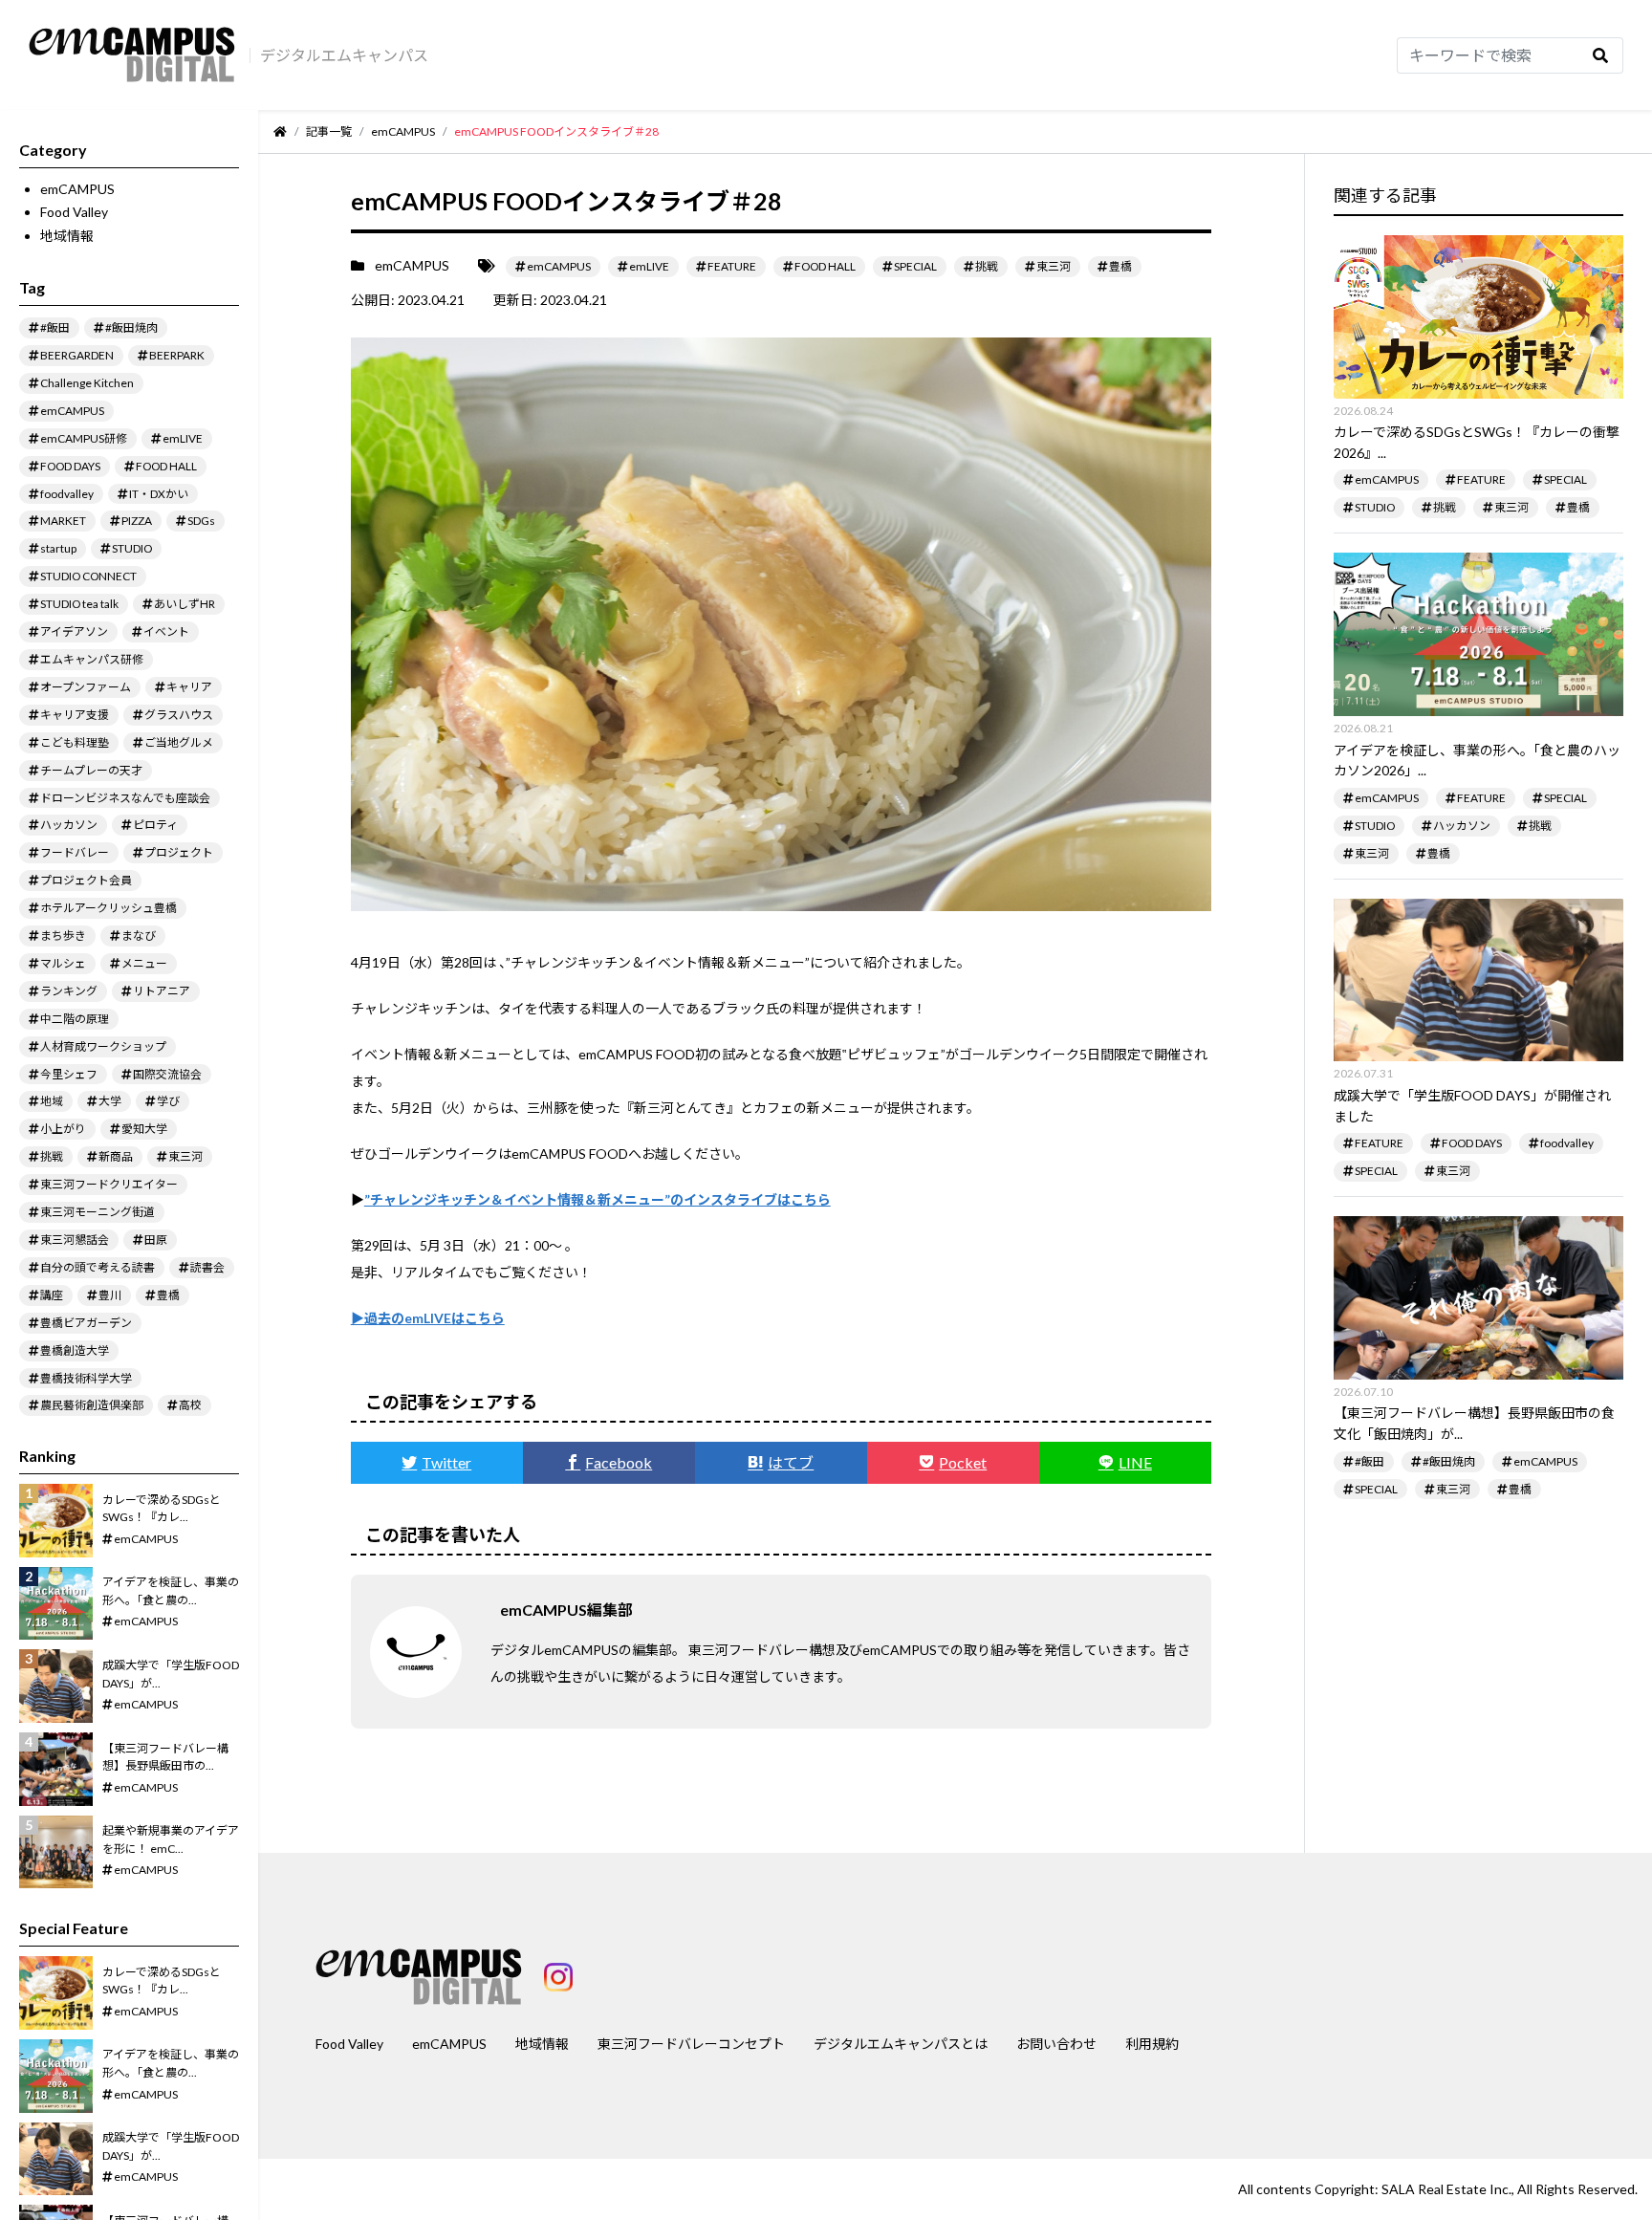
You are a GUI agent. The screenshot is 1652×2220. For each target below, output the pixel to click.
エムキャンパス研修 (92, 659)
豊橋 (168, 1295)
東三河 (185, 1156)
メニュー (144, 963)
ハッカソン (69, 825)
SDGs (201, 521)
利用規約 (1152, 2044)
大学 (110, 1101)
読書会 (207, 1267)
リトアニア (162, 991)
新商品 (116, 1156)
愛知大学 (144, 1129)
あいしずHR (185, 604)
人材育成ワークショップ (103, 1046)
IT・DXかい (159, 494)
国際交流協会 (167, 1074)
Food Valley (74, 212)
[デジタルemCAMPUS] (132, 55)
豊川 (110, 1295)
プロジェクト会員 (86, 880)
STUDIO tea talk (79, 604)
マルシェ (63, 963)
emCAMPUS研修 (84, 438)
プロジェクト (179, 852)
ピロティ (155, 825)
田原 (156, 1240)
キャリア (189, 687)
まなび (139, 936)
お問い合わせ (1056, 2044)
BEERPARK (177, 355)
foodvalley (67, 494)
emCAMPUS (77, 189)
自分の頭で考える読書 (98, 1267)
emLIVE (183, 438)
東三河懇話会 (75, 1240)
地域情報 (67, 236)
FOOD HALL (166, 466)
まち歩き (63, 936)
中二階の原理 (75, 1019)
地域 (52, 1101)
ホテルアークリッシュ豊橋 (109, 908)
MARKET (63, 521)
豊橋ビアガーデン (86, 1323)
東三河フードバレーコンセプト (691, 2044)
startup (58, 548)
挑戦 (52, 1156)
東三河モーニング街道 (98, 1212)
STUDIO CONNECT (88, 576)
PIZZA (137, 521)
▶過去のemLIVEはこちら (428, 1318)
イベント (166, 631)
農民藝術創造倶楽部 (92, 1405)
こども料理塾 (75, 742)
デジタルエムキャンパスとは (901, 2044)
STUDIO (132, 548)
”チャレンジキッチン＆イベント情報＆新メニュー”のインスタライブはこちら (598, 1199)
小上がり (63, 1129)
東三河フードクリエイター (109, 1184)
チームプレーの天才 (91, 770)
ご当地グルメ (179, 742)
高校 (190, 1405)
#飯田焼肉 (131, 327)
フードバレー (75, 852)
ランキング (69, 991)
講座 (52, 1295)
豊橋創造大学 (75, 1350)
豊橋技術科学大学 (86, 1378)
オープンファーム (86, 687)
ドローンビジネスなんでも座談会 (125, 798)
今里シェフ (69, 1074)
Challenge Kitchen (87, 383)
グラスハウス (179, 715)
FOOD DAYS (70, 466)
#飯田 (55, 327)
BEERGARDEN (77, 355)
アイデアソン (74, 631)
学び (168, 1101)
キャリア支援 (75, 715)
